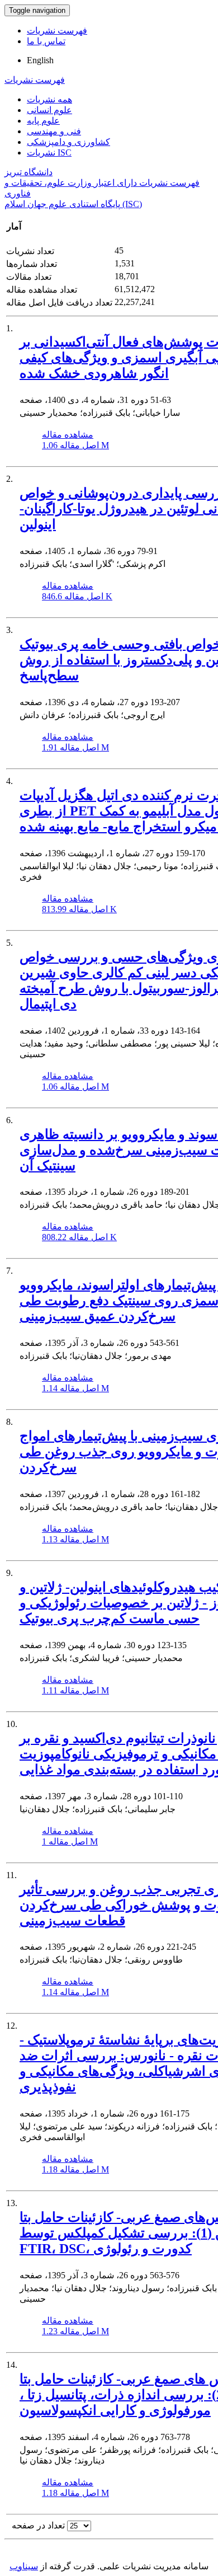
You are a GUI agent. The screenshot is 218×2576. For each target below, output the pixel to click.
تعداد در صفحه (38, 2525)
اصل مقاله (75, 445)
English (40, 60)
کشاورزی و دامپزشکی (68, 142)
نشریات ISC (49, 153)
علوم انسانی (49, 110)
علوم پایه (43, 121)
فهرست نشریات (57, 31)
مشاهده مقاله (68, 435)
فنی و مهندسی (54, 131)
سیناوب (24, 2566)
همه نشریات (49, 99)
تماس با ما (46, 41)
